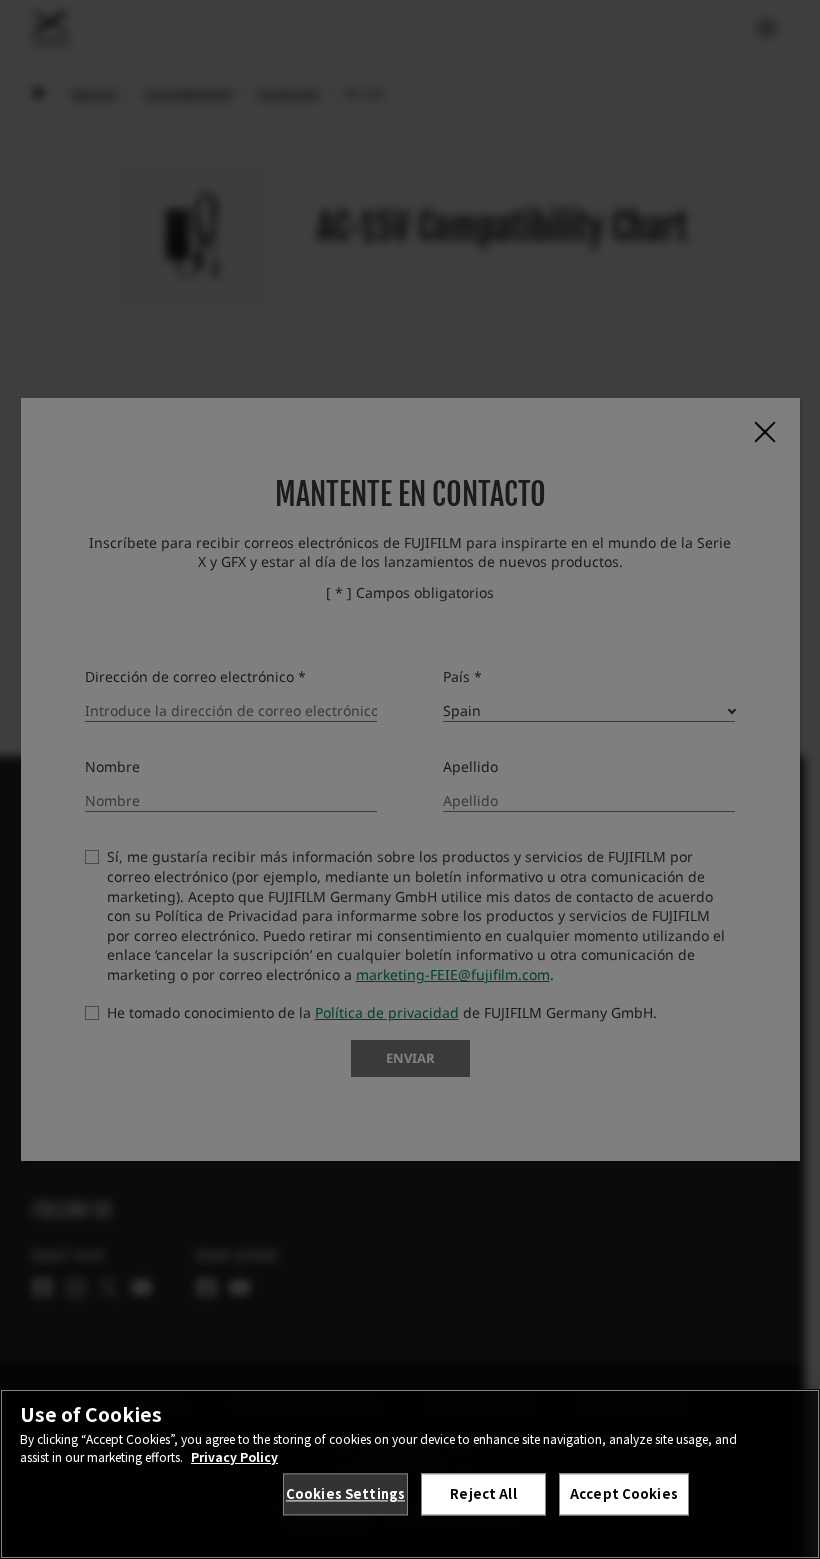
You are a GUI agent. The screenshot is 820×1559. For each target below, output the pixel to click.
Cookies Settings (345, 1493)
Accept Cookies (624, 1493)
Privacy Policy (234, 1456)
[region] (410, 1474)
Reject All (483, 1493)
